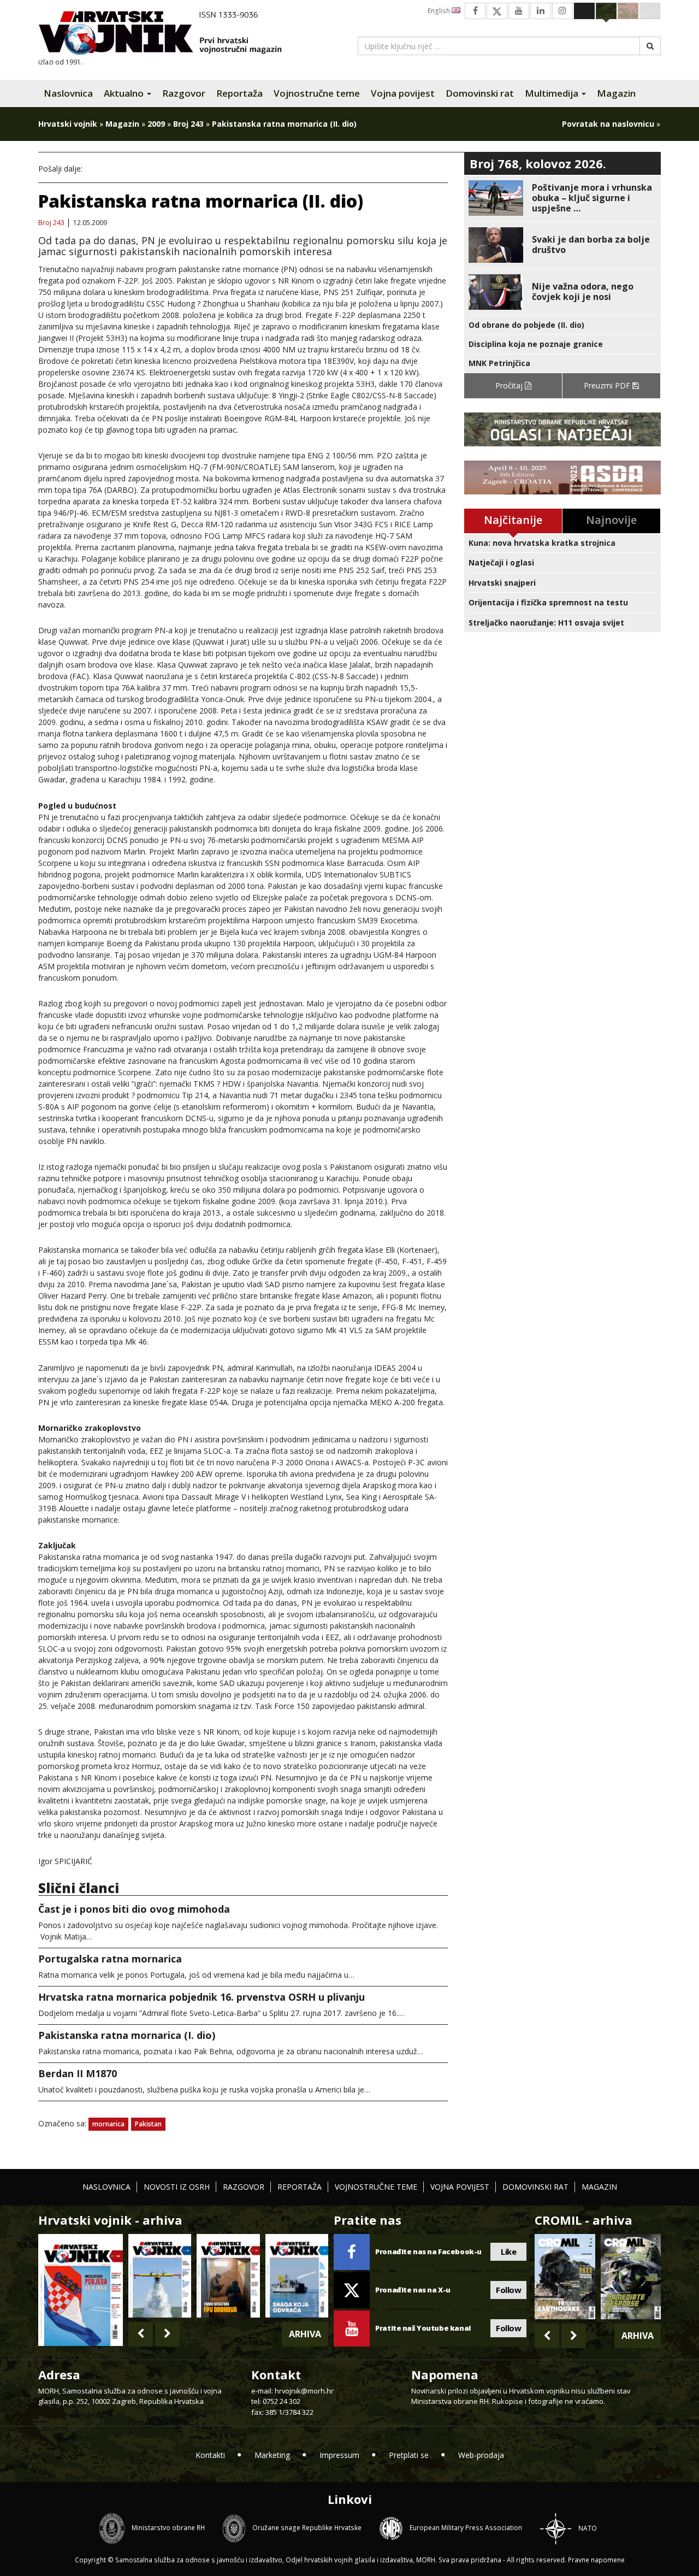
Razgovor (184, 93)
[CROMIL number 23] (565, 2277)
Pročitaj (510, 385)
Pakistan (148, 2124)
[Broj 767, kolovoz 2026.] (81, 2289)
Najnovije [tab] (611, 520)
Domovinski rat (480, 93)
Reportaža (239, 93)
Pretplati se (409, 2455)
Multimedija (553, 93)
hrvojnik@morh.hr (304, 2391)
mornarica (108, 2124)
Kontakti (210, 2455)
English (440, 11)
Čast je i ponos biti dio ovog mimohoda (134, 1909)
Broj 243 (188, 124)
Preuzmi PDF (608, 385)
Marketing (272, 2455)
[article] (562, 198)
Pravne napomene (596, 2560)
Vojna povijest (403, 93)
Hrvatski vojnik (68, 124)
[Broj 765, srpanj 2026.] (228, 2276)
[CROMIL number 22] (631, 2277)
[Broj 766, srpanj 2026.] (160, 2276)
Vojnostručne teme (317, 93)
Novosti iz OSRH (177, 2187)
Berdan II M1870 (78, 2073)
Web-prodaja (481, 2455)
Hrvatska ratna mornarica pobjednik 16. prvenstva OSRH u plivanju (202, 1997)
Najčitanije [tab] (513, 520)
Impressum (339, 2455)
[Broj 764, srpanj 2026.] (297, 2276)
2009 (156, 124)
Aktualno (125, 93)
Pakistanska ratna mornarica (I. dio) (127, 2035)
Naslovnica (68, 93)
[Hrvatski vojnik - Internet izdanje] (168, 34)
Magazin (616, 93)
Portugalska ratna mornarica (110, 1959)
